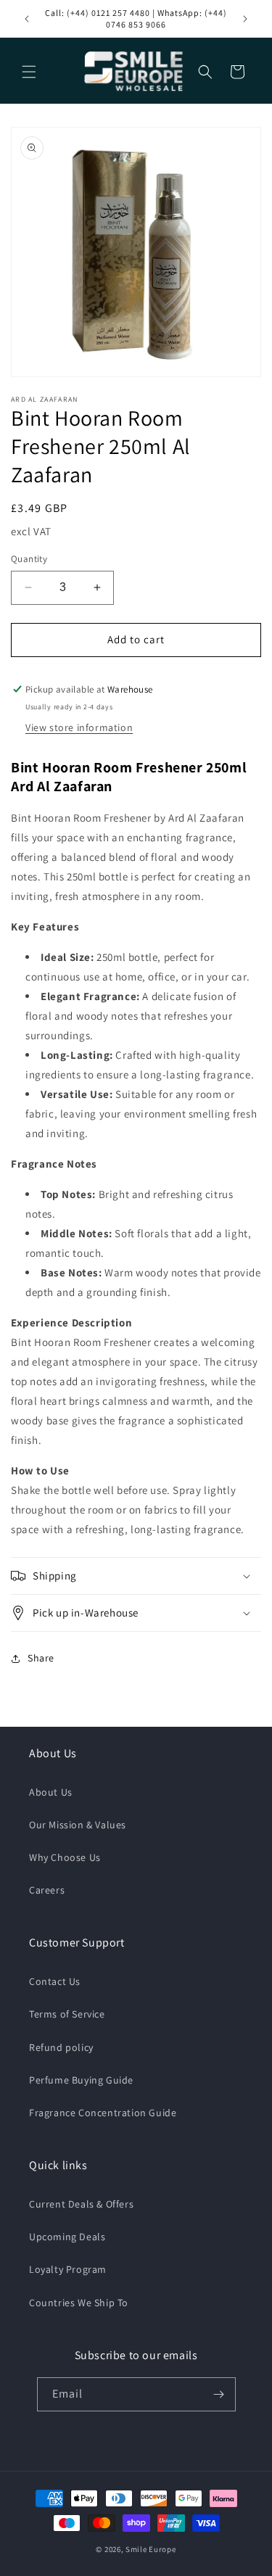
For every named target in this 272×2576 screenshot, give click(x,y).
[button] (29, 72)
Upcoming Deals (67, 2237)
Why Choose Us (65, 1857)
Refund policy (61, 2047)
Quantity (29, 559)
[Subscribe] (219, 2394)
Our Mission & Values (78, 1825)
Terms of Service (67, 2014)
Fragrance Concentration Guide (103, 2113)
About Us (51, 1792)
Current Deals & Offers (81, 2204)
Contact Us (55, 1981)
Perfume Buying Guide (81, 2080)
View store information (79, 727)
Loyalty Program (68, 2269)
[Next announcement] (245, 19)
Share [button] (41, 1658)
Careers (47, 1890)
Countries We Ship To (79, 2303)
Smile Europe (151, 2549)
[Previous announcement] (27, 19)
